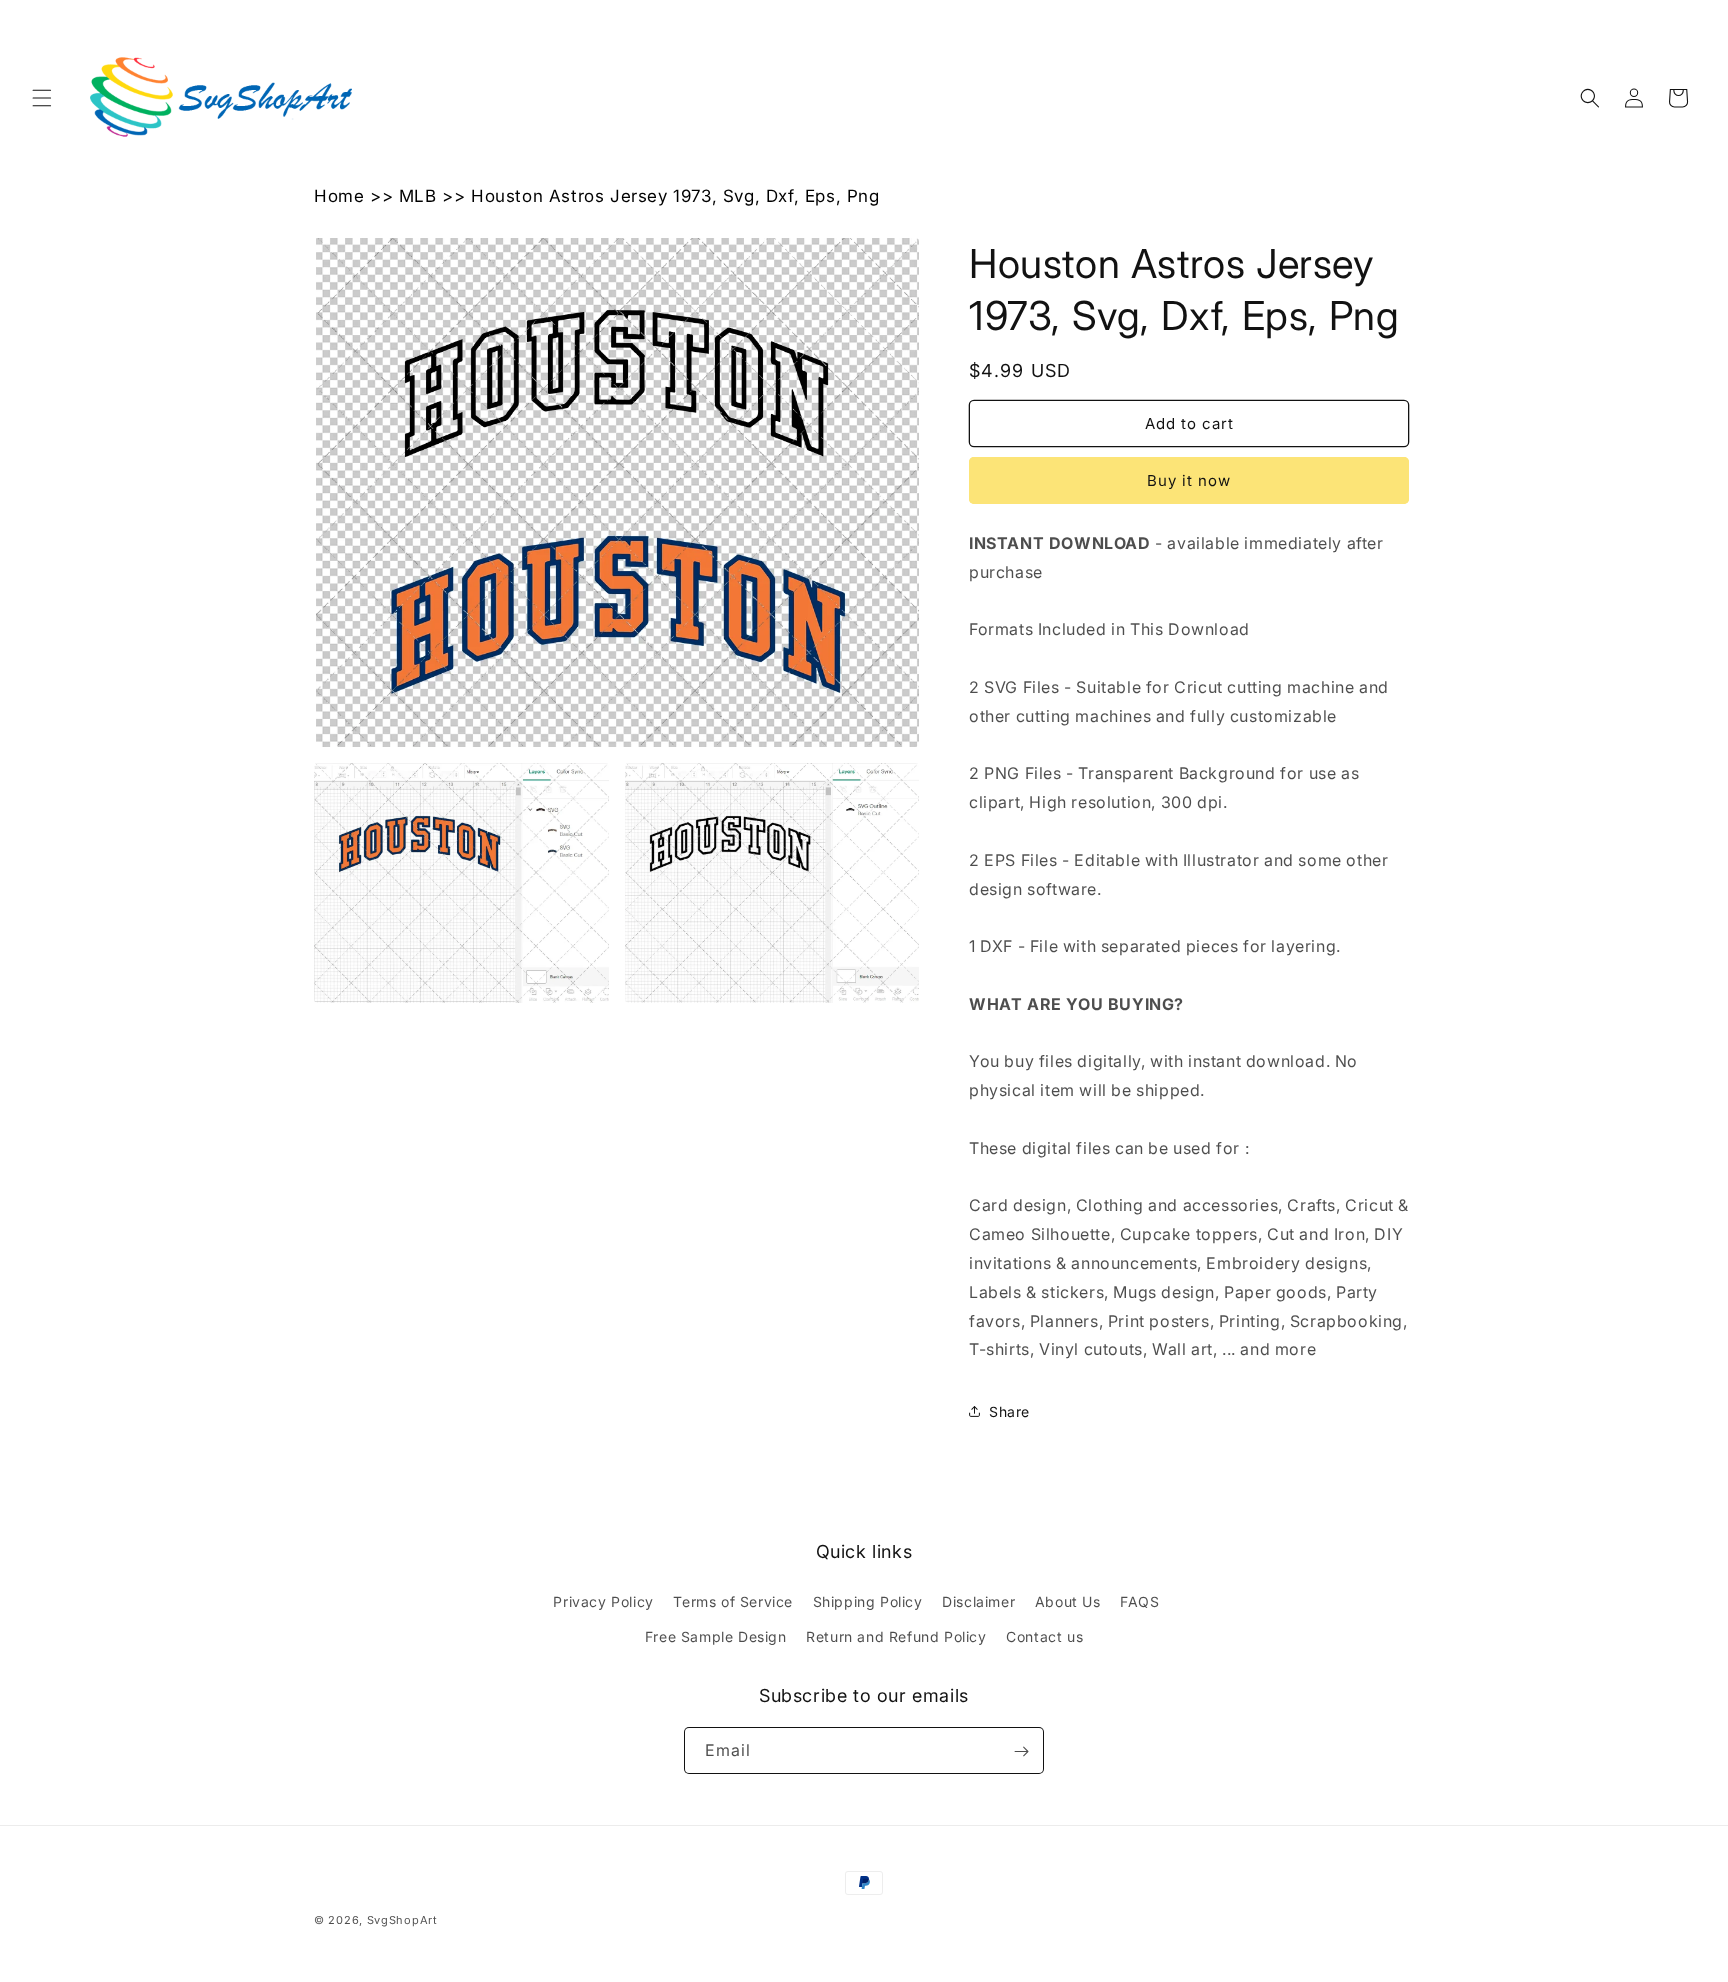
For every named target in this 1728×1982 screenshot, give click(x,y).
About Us (1068, 1601)
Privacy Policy (603, 1601)
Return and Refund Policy (896, 1636)
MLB (418, 196)
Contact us (1044, 1636)
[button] (42, 98)
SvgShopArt (402, 1920)
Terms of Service (733, 1601)
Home (339, 196)
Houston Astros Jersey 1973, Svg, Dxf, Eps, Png (675, 196)
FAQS (1139, 1601)
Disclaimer (978, 1601)
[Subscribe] (1021, 1751)
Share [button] (1009, 1411)
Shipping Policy (868, 1601)
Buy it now (1189, 480)
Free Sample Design (716, 1636)
